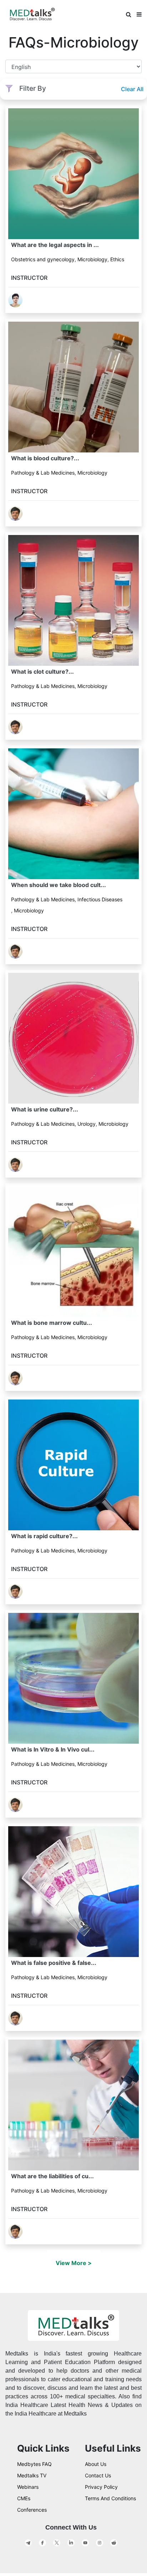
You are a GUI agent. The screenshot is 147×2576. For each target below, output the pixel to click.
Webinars (28, 2487)
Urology (87, 1124)
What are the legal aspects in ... (55, 245)
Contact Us (98, 2475)
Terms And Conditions (110, 2498)
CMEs (24, 2498)
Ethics (117, 259)
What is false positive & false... (54, 1963)
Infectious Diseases (100, 899)
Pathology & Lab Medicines (43, 473)
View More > (74, 2263)
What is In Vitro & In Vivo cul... (53, 1749)
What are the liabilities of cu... (52, 2176)
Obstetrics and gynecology (43, 259)
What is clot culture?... (42, 672)
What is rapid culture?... (44, 1536)
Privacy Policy (101, 2487)
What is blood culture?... (45, 458)
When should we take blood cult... (59, 885)
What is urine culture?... (45, 1109)
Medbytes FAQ (34, 2464)
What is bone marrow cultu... (52, 1323)
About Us (96, 2464)
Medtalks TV (32, 2475)
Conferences (32, 2510)
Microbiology (92, 259)
